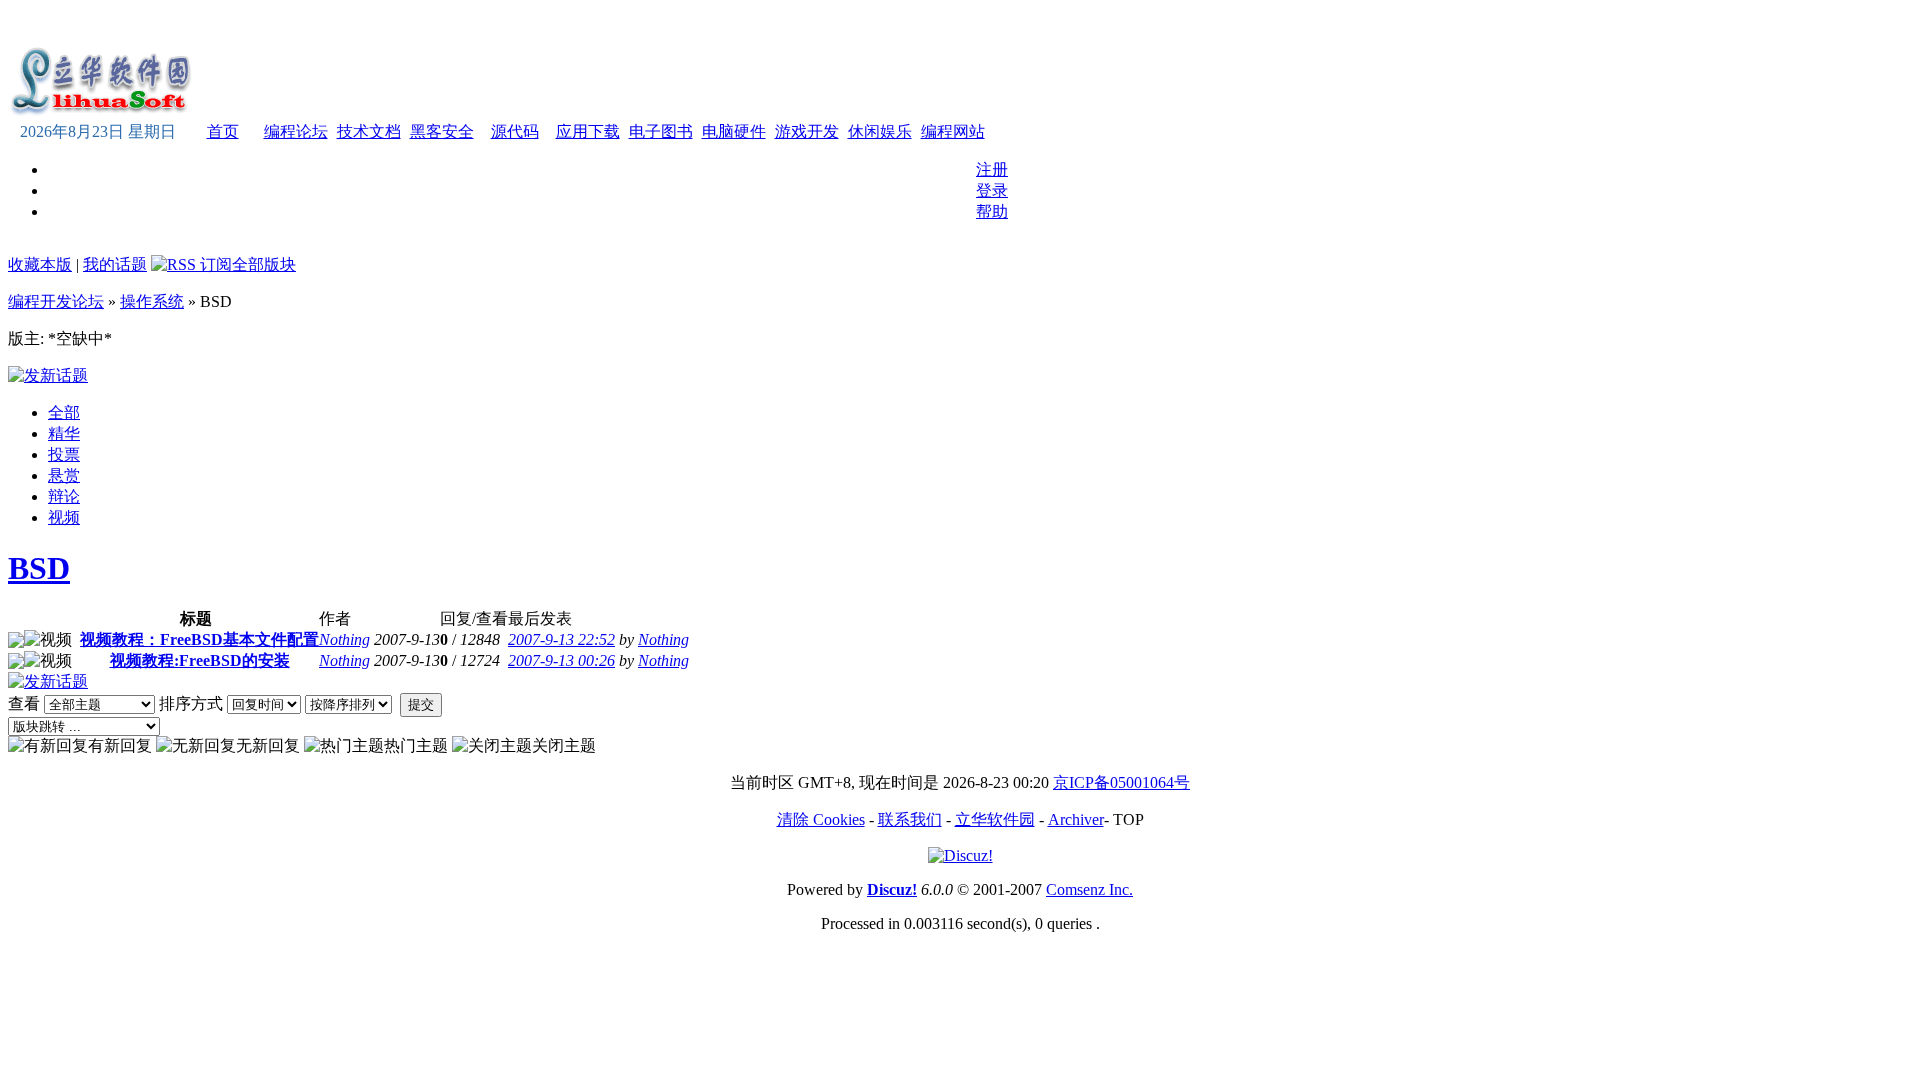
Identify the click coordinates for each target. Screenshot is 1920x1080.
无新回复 (268, 745)
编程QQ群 (964, 23)
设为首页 (824, 23)
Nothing (344, 639)
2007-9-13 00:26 (561, 660)
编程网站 (953, 131)
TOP (1128, 819)
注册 (992, 169)
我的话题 (115, 264)
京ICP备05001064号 (1121, 782)
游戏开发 (807, 131)
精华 (64, 433)
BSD (39, 568)
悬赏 (64, 475)
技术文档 (369, 131)
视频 (64, 517)
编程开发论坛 (56, 301)
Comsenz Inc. (1089, 889)
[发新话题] (48, 375)
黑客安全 (442, 131)
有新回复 (120, 745)
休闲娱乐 (880, 131)
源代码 (515, 131)
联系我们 (910, 819)
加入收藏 (756, 23)
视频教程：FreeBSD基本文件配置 (199, 639)
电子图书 (661, 131)
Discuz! (892, 889)
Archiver (1076, 819)
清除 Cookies (821, 819)
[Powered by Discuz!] (960, 855)
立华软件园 (995, 819)
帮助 (992, 211)
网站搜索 (892, 23)
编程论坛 (296, 131)
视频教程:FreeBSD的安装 (200, 660)
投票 (64, 454)
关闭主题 (564, 745)
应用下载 (588, 131)
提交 (421, 704)
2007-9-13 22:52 (561, 639)
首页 (223, 131)
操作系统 (152, 301)
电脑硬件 (734, 131)
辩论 (64, 496)
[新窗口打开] (16, 642)
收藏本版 (40, 264)
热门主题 (416, 745)
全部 (64, 412)
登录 (992, 190)
